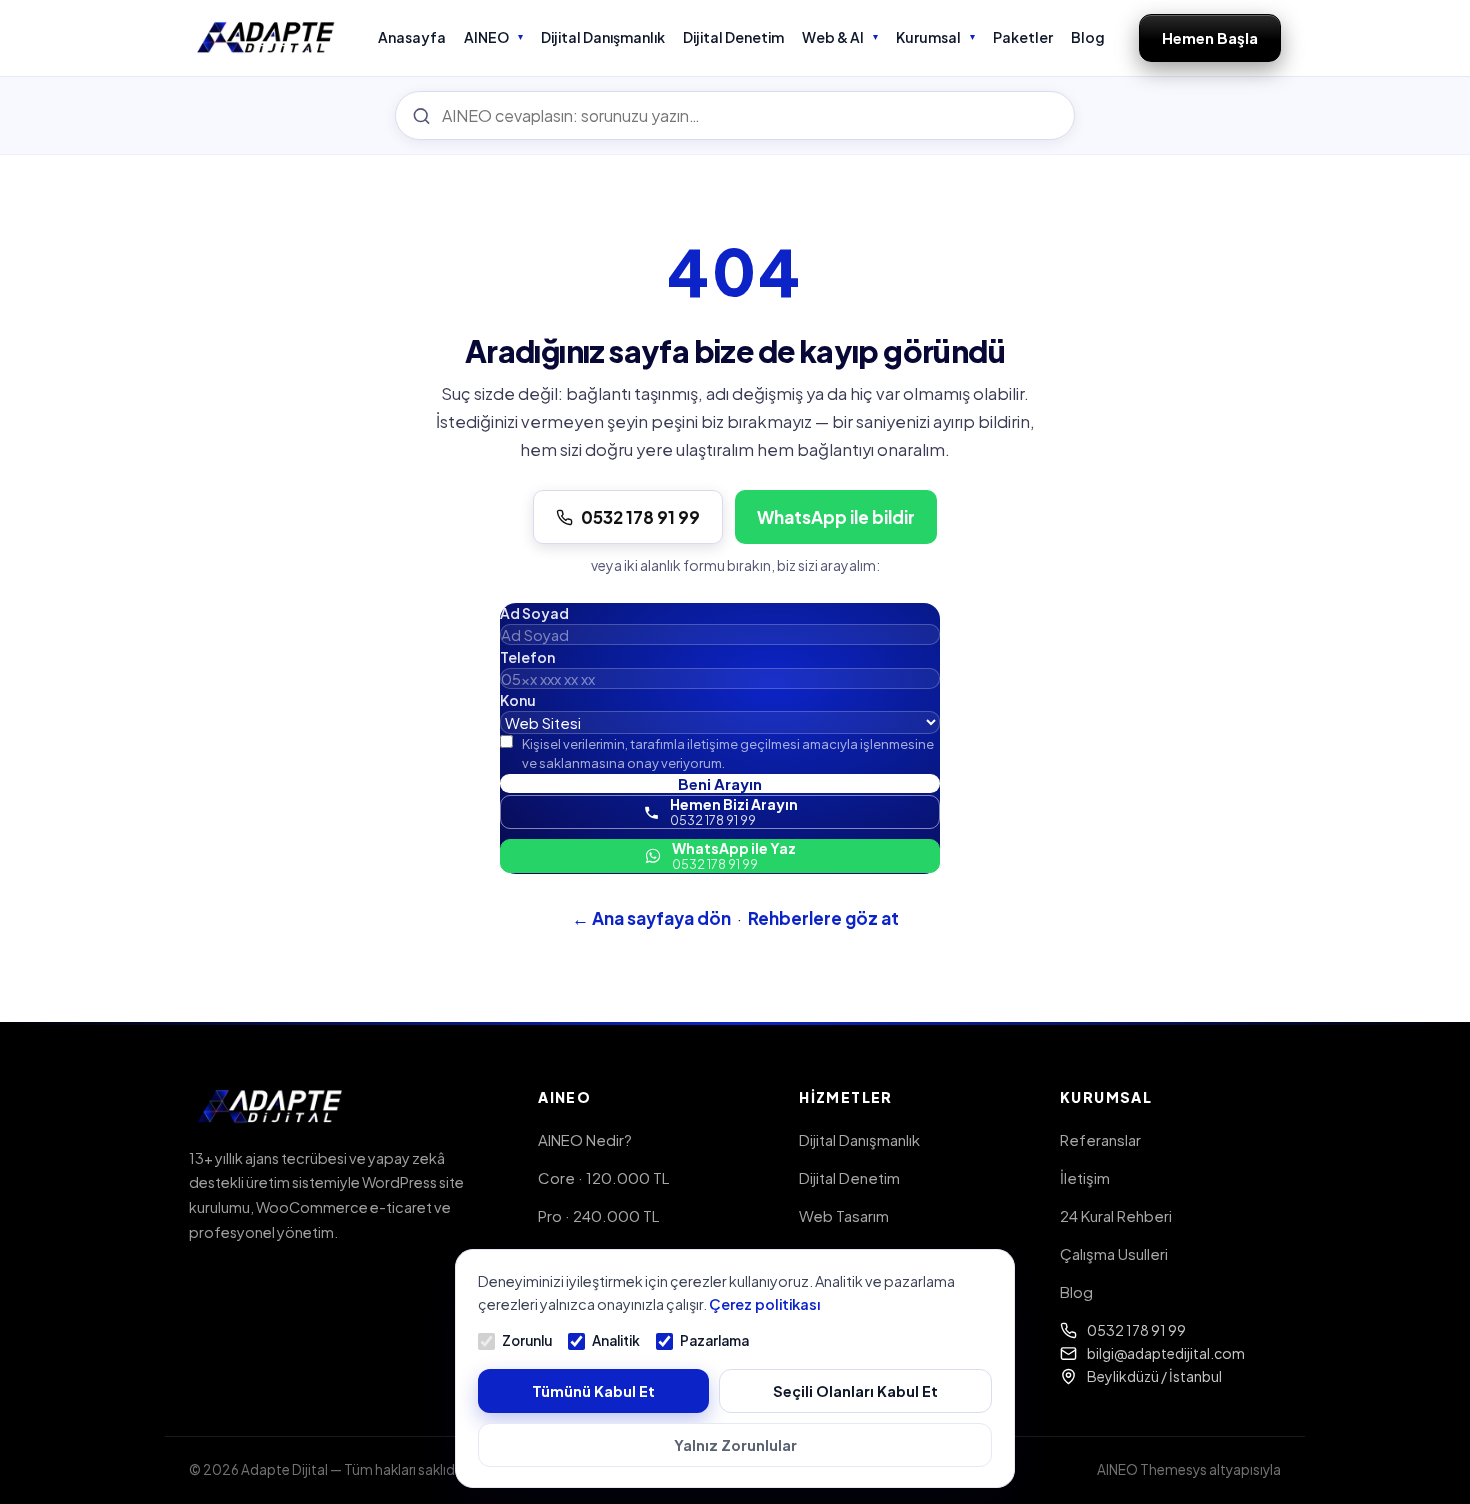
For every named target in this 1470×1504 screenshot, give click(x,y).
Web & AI (833, 37)
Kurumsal (928, 37)
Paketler (1023, 37)
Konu (518, 700)
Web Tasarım (844, 1215)
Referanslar (1100, 1139)
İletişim (1085, 1177)
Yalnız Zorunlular (735, 1445)
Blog (1088, 37)
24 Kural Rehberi (1116, 1215)
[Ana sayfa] (266, 38)
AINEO (486, 37)
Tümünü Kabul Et (593, 1391)
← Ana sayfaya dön (651, 918)
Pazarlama (714, 1340)
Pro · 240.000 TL (598, 1215)
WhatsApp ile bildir (836, 517)
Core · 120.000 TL (603, 1177)
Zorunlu (527, 1340)
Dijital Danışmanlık (603, 37)
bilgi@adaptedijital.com (1166, 1353)
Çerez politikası (764, 1304)
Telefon (527, 657)
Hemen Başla (1210, 37)
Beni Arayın (720, 783)
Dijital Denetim (733, 37)
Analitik (616, 1340)
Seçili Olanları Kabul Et (855, 1391)
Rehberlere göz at (823, 918)
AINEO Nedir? (585, 1139)
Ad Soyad (534, 613)
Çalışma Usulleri (1114, 1253)
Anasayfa (412, 37)
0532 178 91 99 (640, 517)
